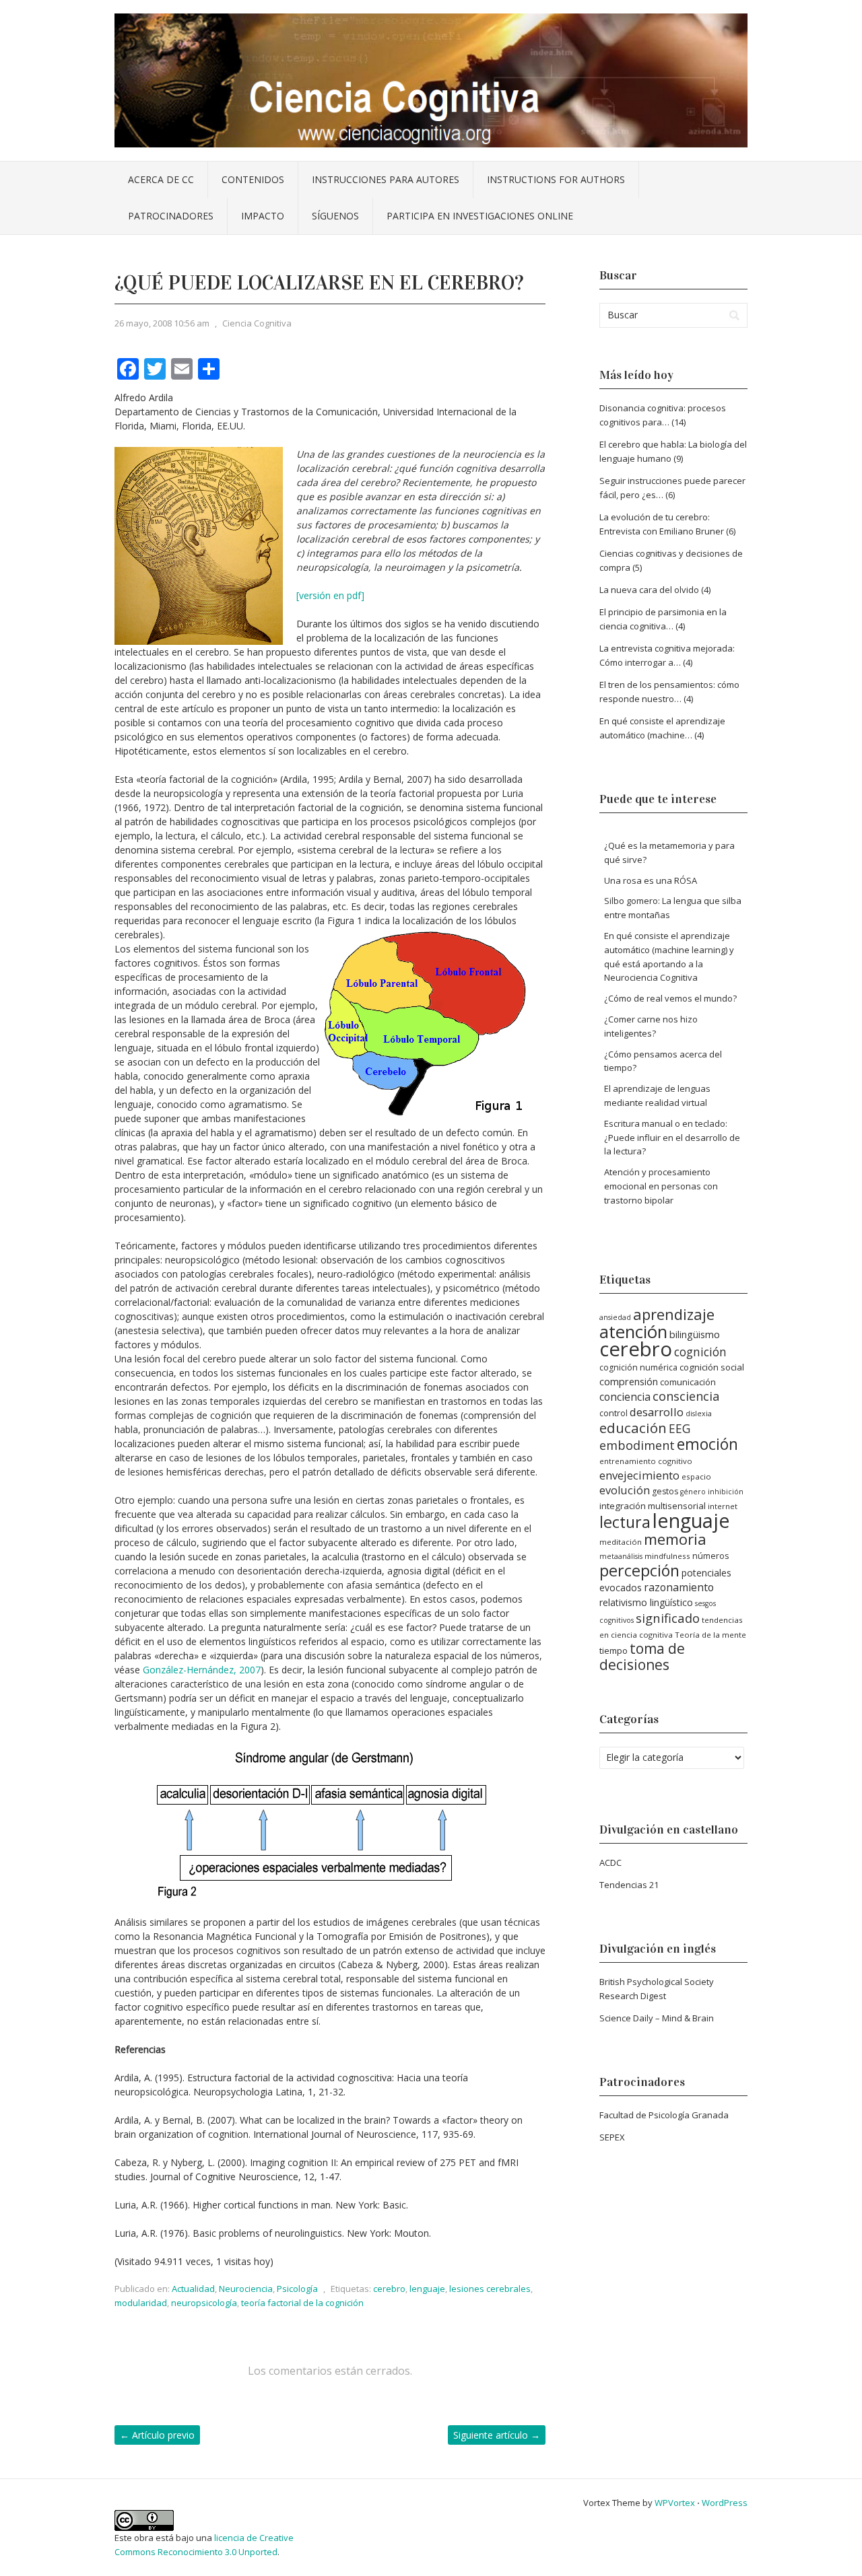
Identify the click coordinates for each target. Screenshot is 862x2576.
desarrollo (657, 1412)
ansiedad (615, 1317)
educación (633, 1428)
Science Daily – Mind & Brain (657, 2018)
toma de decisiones (642, 1657)
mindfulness (667, 1556)
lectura (625, 1522)
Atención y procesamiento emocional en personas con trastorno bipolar (661, 1186)
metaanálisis (621, 1556)
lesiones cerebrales (490, 2289)
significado (668, 1618)
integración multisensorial (653, 1506)
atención (633, 1332)
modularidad (141, 2303)
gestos (665, 1491)
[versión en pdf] (330, 595)
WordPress (725, 2503)
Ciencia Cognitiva (257, 323)
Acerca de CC (161, 179)
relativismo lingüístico (646, 1602)
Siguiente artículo (497, 2435)
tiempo (614, 1650)
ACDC (610, 1863)
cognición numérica (638, 1367)
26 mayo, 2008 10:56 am (162, 323)
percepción (639, 1570)
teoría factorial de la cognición (302, 2303)
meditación (621, 1542)
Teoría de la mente (710, 1635)
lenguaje (427, 2289)
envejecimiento (639, 1475)
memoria (675, 1539)
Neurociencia (246, 2289)
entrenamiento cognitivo (646, 1461)
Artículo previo (157, 2435)
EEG (679, 1429)
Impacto (263, 216)
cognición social (712, 1367)
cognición (700, 1352)
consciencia (686, 1396)
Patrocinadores (171, 216)
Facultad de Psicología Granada (664, 2115)
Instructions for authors (556, 179)
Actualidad (193, 2289)
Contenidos (253, 179)
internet (723, 1506)
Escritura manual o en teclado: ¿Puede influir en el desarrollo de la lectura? (672, 1138)
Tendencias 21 (629, 1885)
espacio (696, 1476)
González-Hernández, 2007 (202, 1670)
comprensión (629, 1381)
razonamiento (679, 1587)
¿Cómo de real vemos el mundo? (670, 998)
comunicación (688, 1382)
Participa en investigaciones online (480, 216)
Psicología (297, 2289)
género (693, 1492)
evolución (625, 1490)
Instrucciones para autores (386, 179)
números (710, 1556)
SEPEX (612, 2137)
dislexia (699, 1414)
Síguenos (335, 216)
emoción (707, 1444)
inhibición (726, 1492)
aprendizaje (674, 1314)
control (614, 1413)
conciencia (625, 1397)
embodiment (637, 1445)
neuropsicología (204, 2303)
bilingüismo (695, 1334)
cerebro (389, 2289)
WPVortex (675, 2503)
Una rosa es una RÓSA (651, 880)
